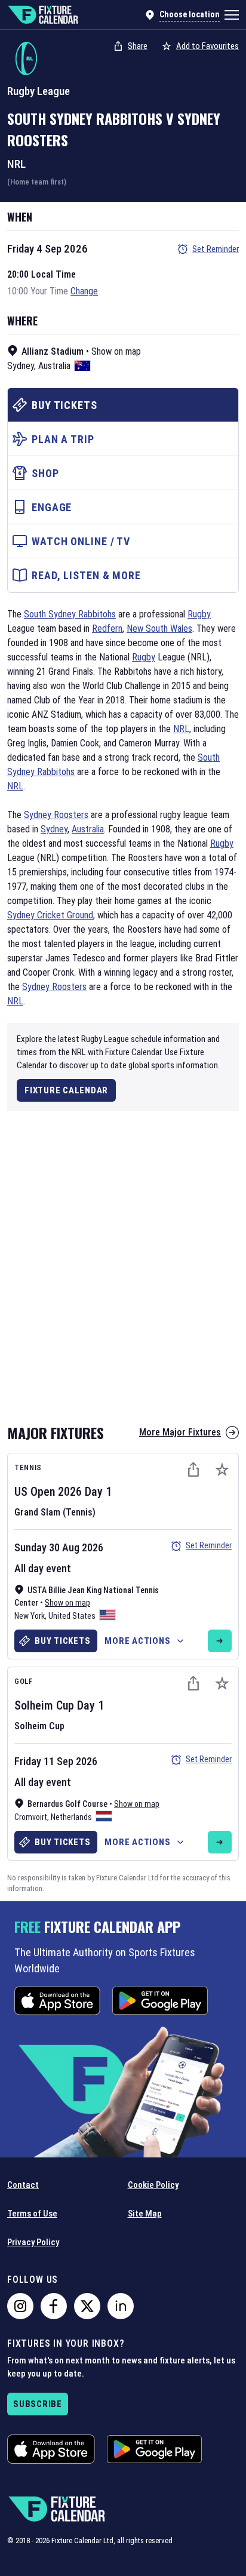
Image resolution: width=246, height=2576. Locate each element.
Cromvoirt (31, 1817)
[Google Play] (160, 2001)
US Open (35, 1492)
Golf (24, 1681)
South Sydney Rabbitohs (85, 118)
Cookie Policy (153, 2185)
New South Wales (159, 628)
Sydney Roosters (56, 815)
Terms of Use (32, 2214)
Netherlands (71, 1817)
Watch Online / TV (81, 541)
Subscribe (38, 2404)
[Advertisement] (123, 1258)
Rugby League (39, 91)
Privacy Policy (33, 2242)
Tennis (28, 1467)
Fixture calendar (66, 1090)
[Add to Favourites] (222, 1470)
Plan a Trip (63, 439)
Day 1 (98, 1492)
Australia (54, 366)
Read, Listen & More (86, 575)
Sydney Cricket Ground (50, 915)
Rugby (199, 614)
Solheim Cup (44, 1705)
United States (72, 1616)
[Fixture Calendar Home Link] (43, 15)
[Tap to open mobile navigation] (232, 15)
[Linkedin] (121, 2306)
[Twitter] (87, 2306)
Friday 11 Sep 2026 (56, 1761)
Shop (45, 473)
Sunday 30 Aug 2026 (59, 1547)
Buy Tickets (64, 405)
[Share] (193, 1470)
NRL (16, 164)
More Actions (137, 1641)
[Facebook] (54, 2306)
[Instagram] (20, 2306)
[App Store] (57, 2001)
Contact (23, 2185)
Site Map (145, 2214)
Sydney (21, 366)
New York (30, 1616)
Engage (52, 507)
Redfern (107, 628)
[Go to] (220, 1641)
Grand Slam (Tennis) (55, 1512)
